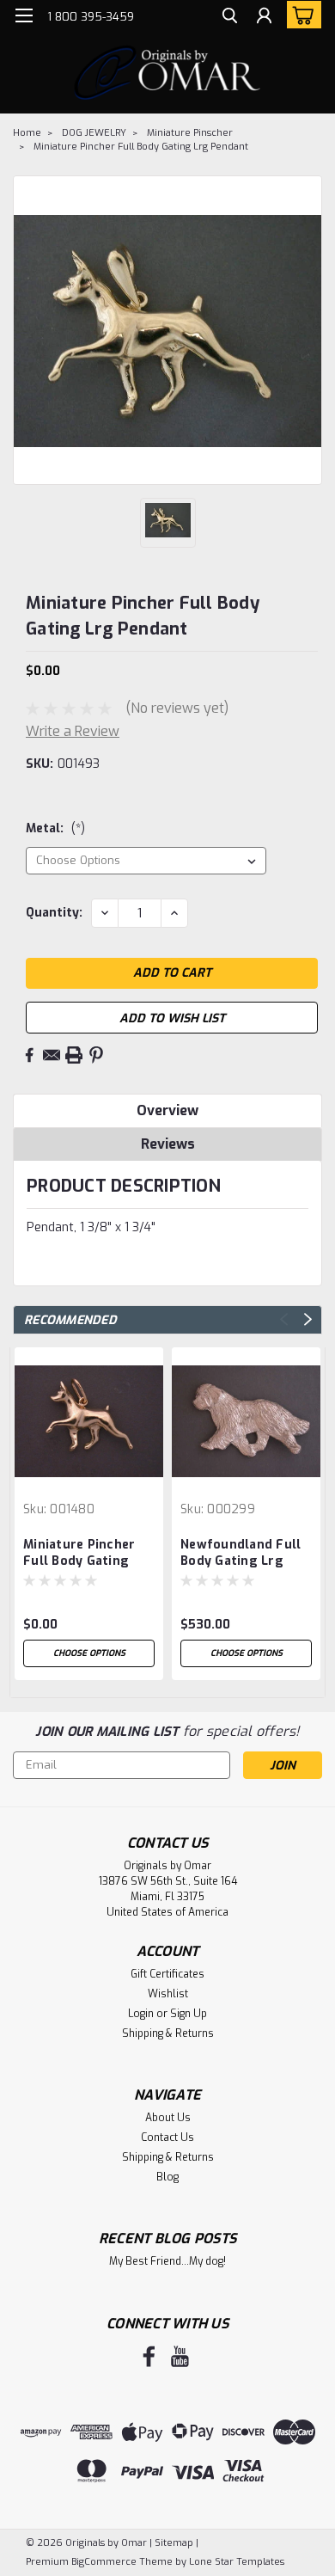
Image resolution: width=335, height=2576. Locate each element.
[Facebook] (29, 1055)
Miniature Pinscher (190, 133)
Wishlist (168, 1994)
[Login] (264, 18)
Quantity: (54, 913)
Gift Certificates (167, 1974)
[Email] (52, 1055)
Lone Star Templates (237, 2562)
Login (141, 2014)
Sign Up (189, 2014)
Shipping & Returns (168, 2033)
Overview (167, 1110)
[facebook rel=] (149, 2356)
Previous (284, 1319)
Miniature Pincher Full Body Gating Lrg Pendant (141, 147)
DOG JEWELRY (94, 133)
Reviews (168, 1144)
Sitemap (174, 2543)
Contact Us (167, 2137)
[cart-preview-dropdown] (300, 15)
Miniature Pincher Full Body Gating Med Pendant (79, 1554)
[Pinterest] (96, 1055)
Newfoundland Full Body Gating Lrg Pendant (241, 1554)
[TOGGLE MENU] (24, 15)
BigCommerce (104, 2562)
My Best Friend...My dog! (167, 2261)
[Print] (74, 1055)
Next (308, 1319)
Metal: (55, 828)
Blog (167, 2177)
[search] (230, 18)
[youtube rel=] (180, 2356)
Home (27, 133)
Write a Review (73, 731)
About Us (168, 2118)
